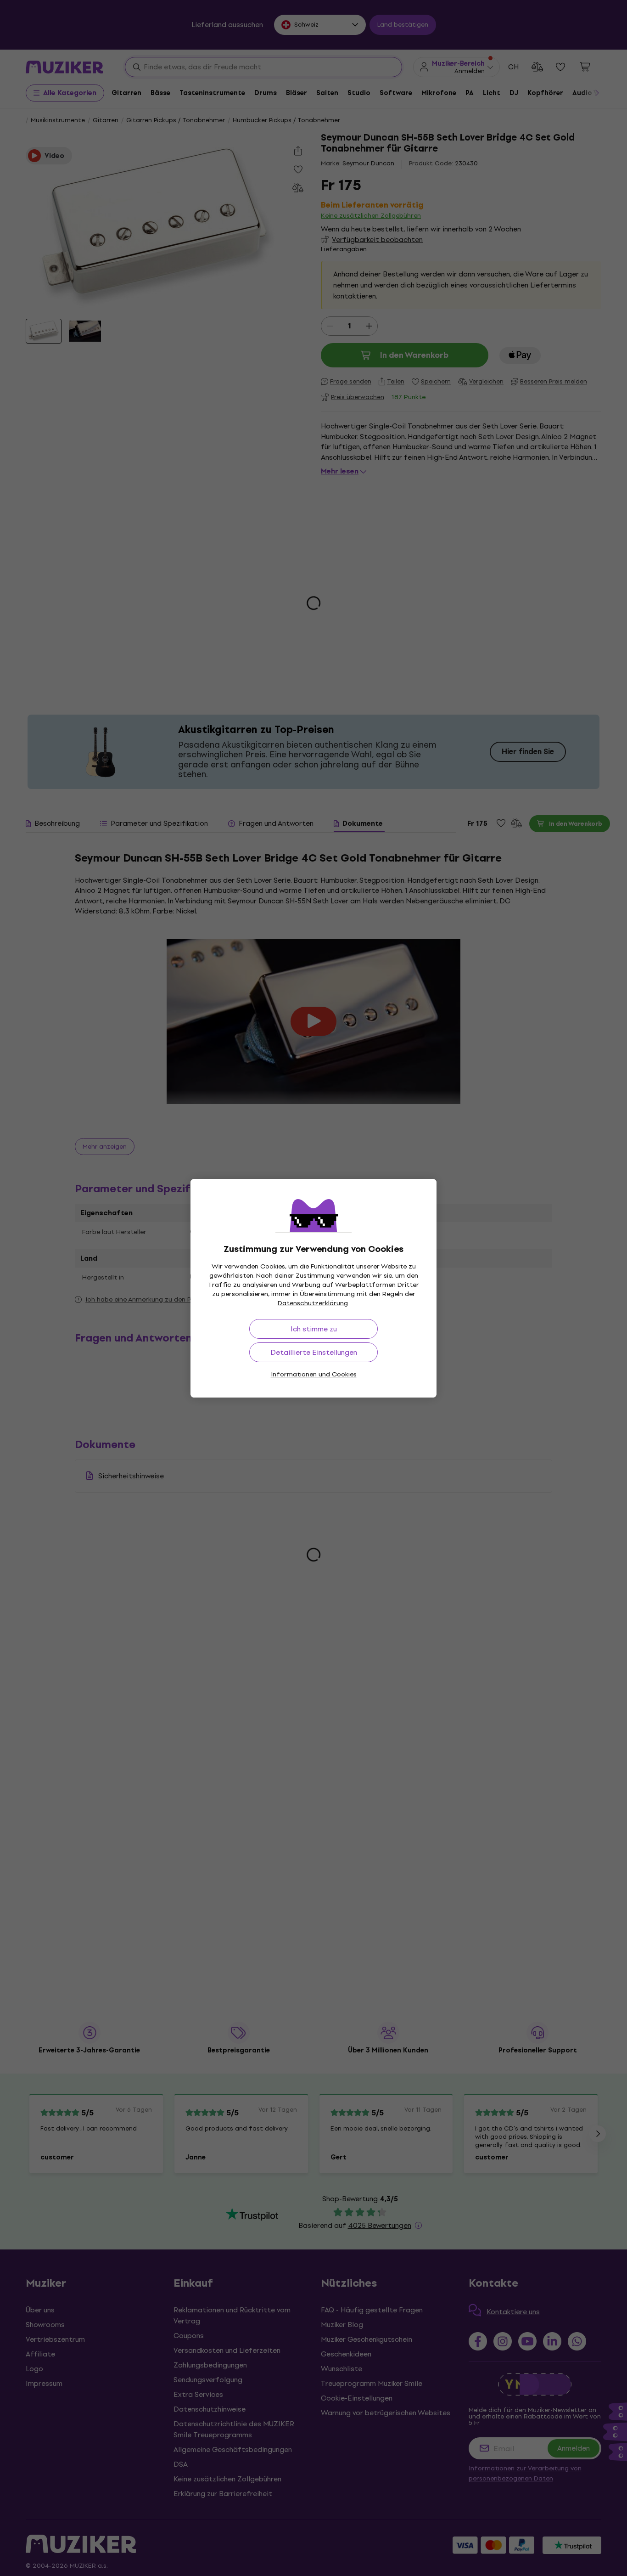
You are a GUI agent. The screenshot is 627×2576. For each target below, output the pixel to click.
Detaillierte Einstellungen (314, 1352)
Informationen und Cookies (314, 1374)
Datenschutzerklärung (313, 1303)
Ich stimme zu (314, 1329)
